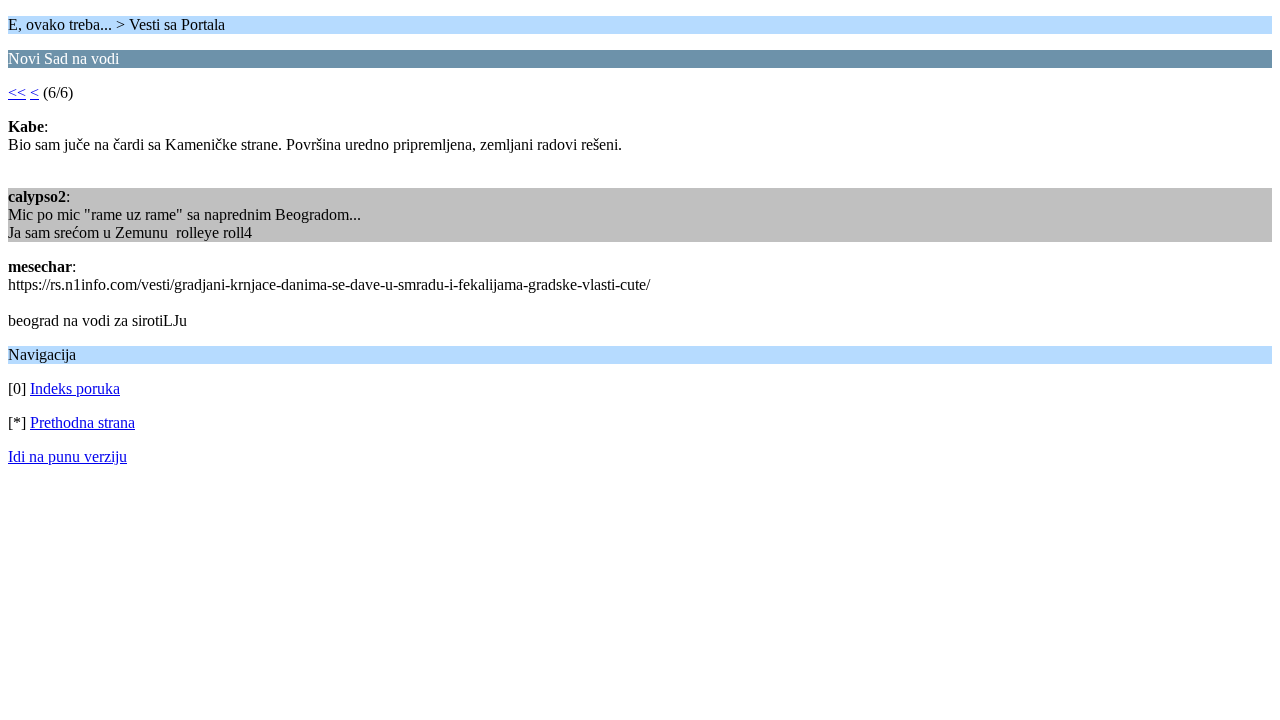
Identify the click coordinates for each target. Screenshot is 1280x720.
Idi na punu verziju (67, 456)
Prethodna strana (82, 422)
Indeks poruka (75, 388)
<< (17, 92)
